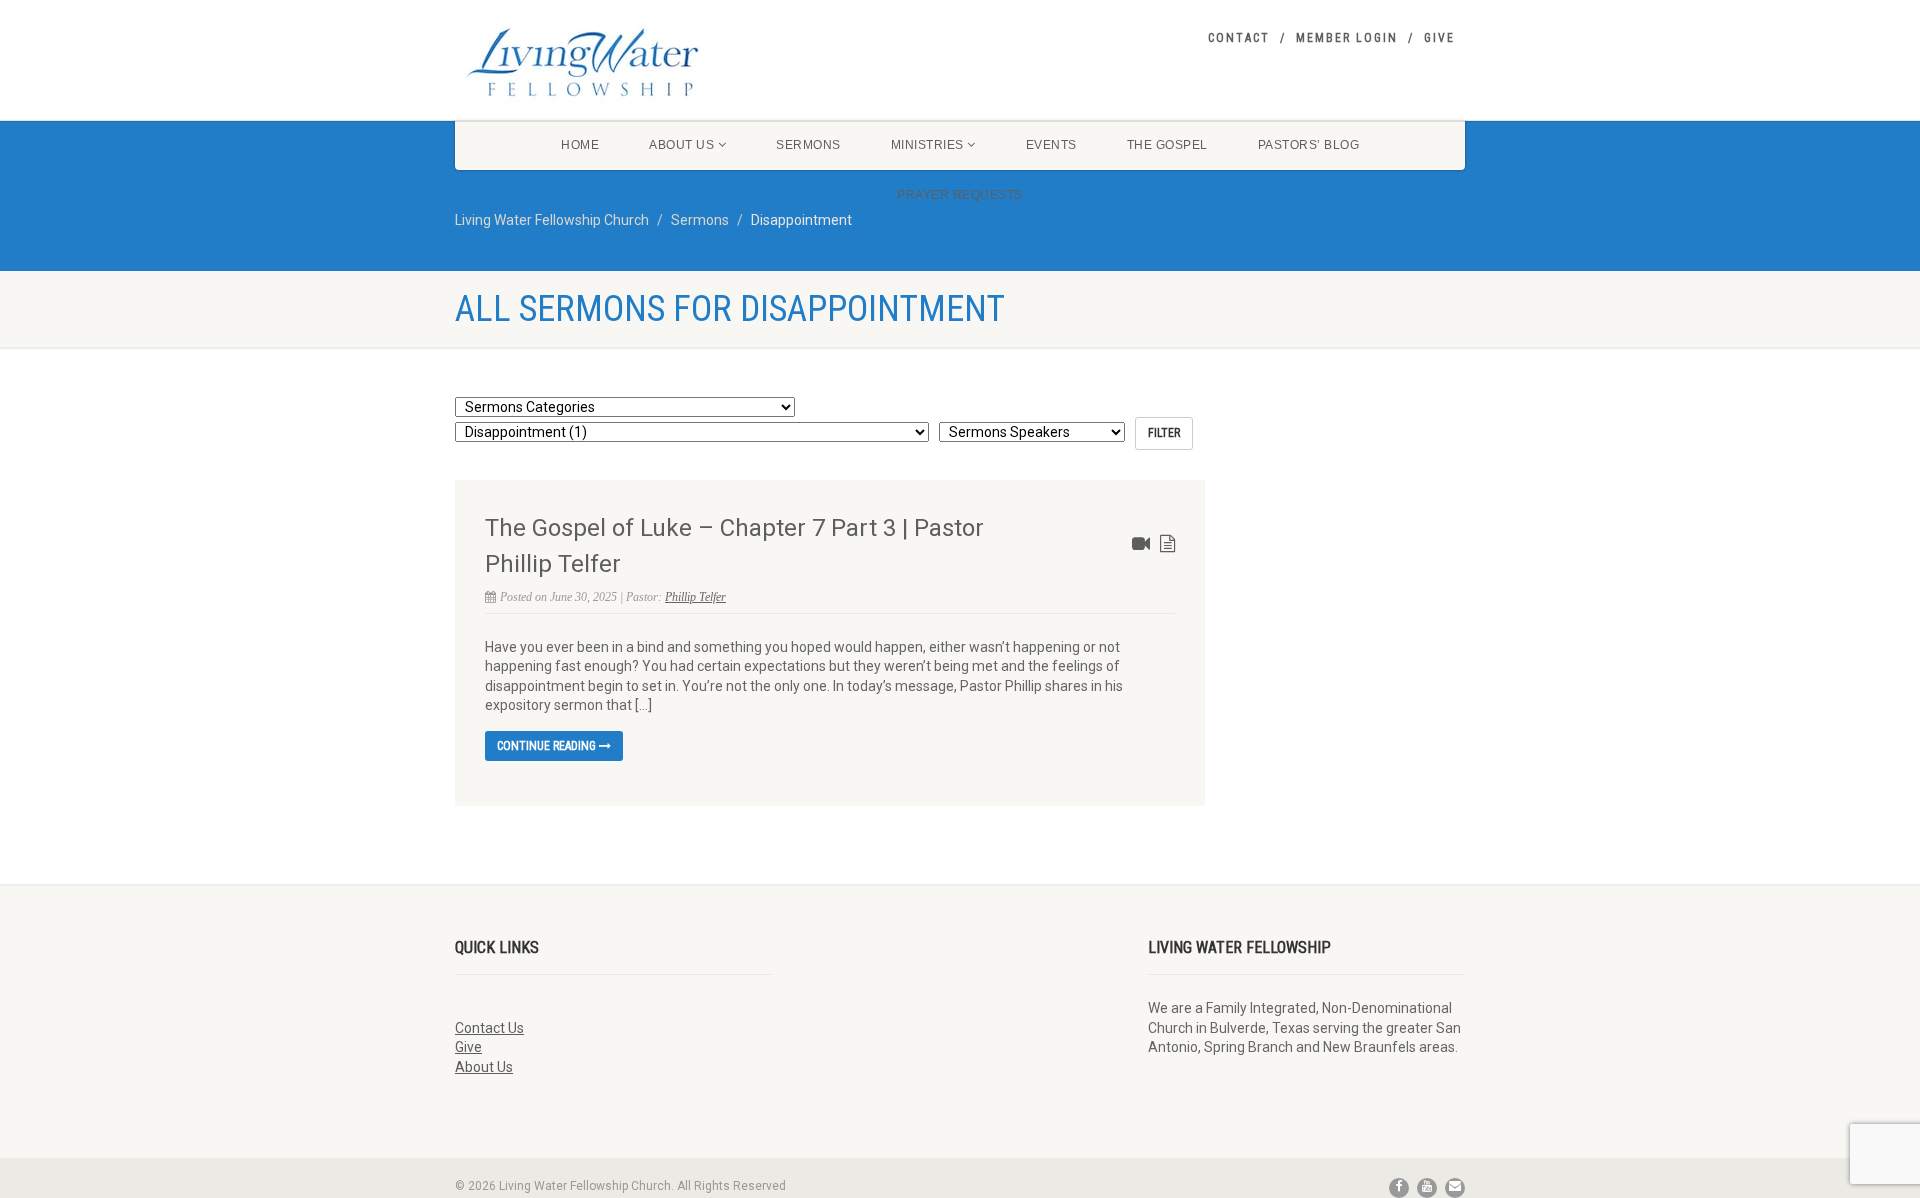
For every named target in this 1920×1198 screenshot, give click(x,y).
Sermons (808, 145)
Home (580, 145)
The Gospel (1167, 145)
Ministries (927, 145)
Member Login (1347, 38)
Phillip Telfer (695, 597)
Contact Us (489, 1028)
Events (1051, 145)
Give (1439, 38)
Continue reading (548, 746)
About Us (681, 145)
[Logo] (613, 62)
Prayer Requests (960, 195)
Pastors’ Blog (1309, 145)
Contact (1239, 38)
